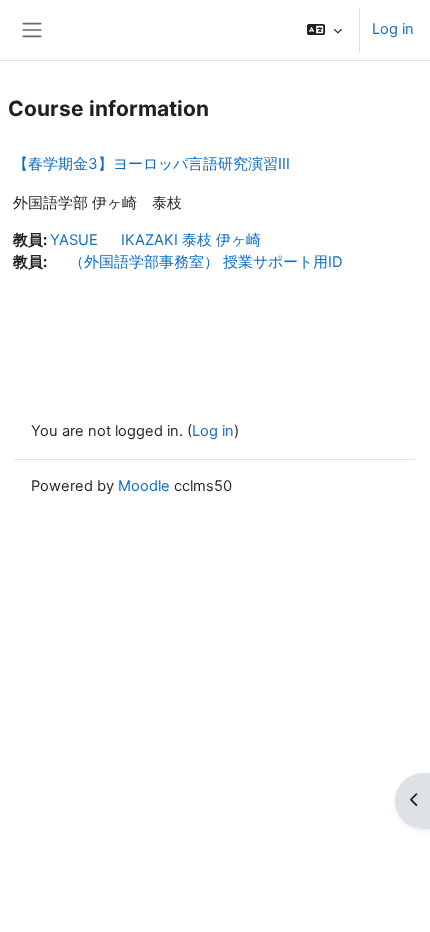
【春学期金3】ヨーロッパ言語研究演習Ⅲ (151, 163)
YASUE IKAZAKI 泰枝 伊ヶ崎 (155, 240)
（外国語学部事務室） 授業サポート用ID (196, 262)
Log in (393, 29)
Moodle (144, 486)
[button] (324, 30)
